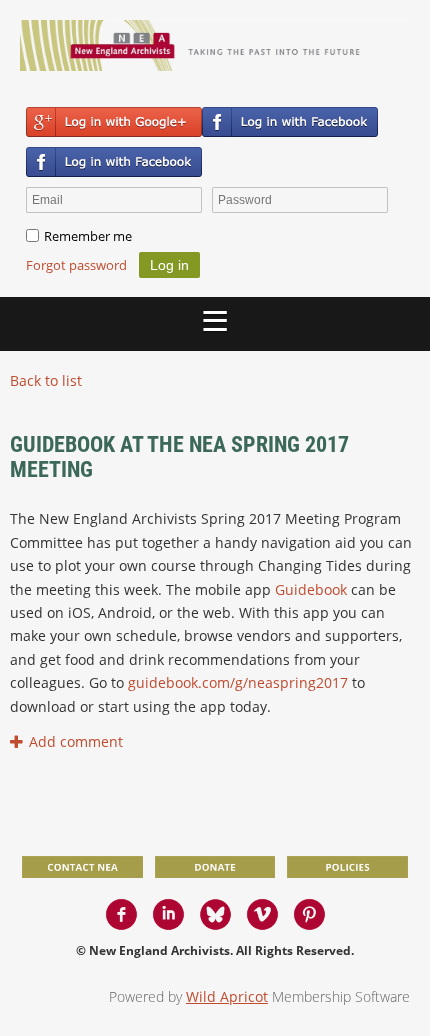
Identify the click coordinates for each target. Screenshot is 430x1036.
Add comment (18, 741)
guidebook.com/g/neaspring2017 (238, 682)
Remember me (88, 236)
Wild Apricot (227, 996)
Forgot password (76, 265)
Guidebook (311, 589)
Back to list (46, 380)
